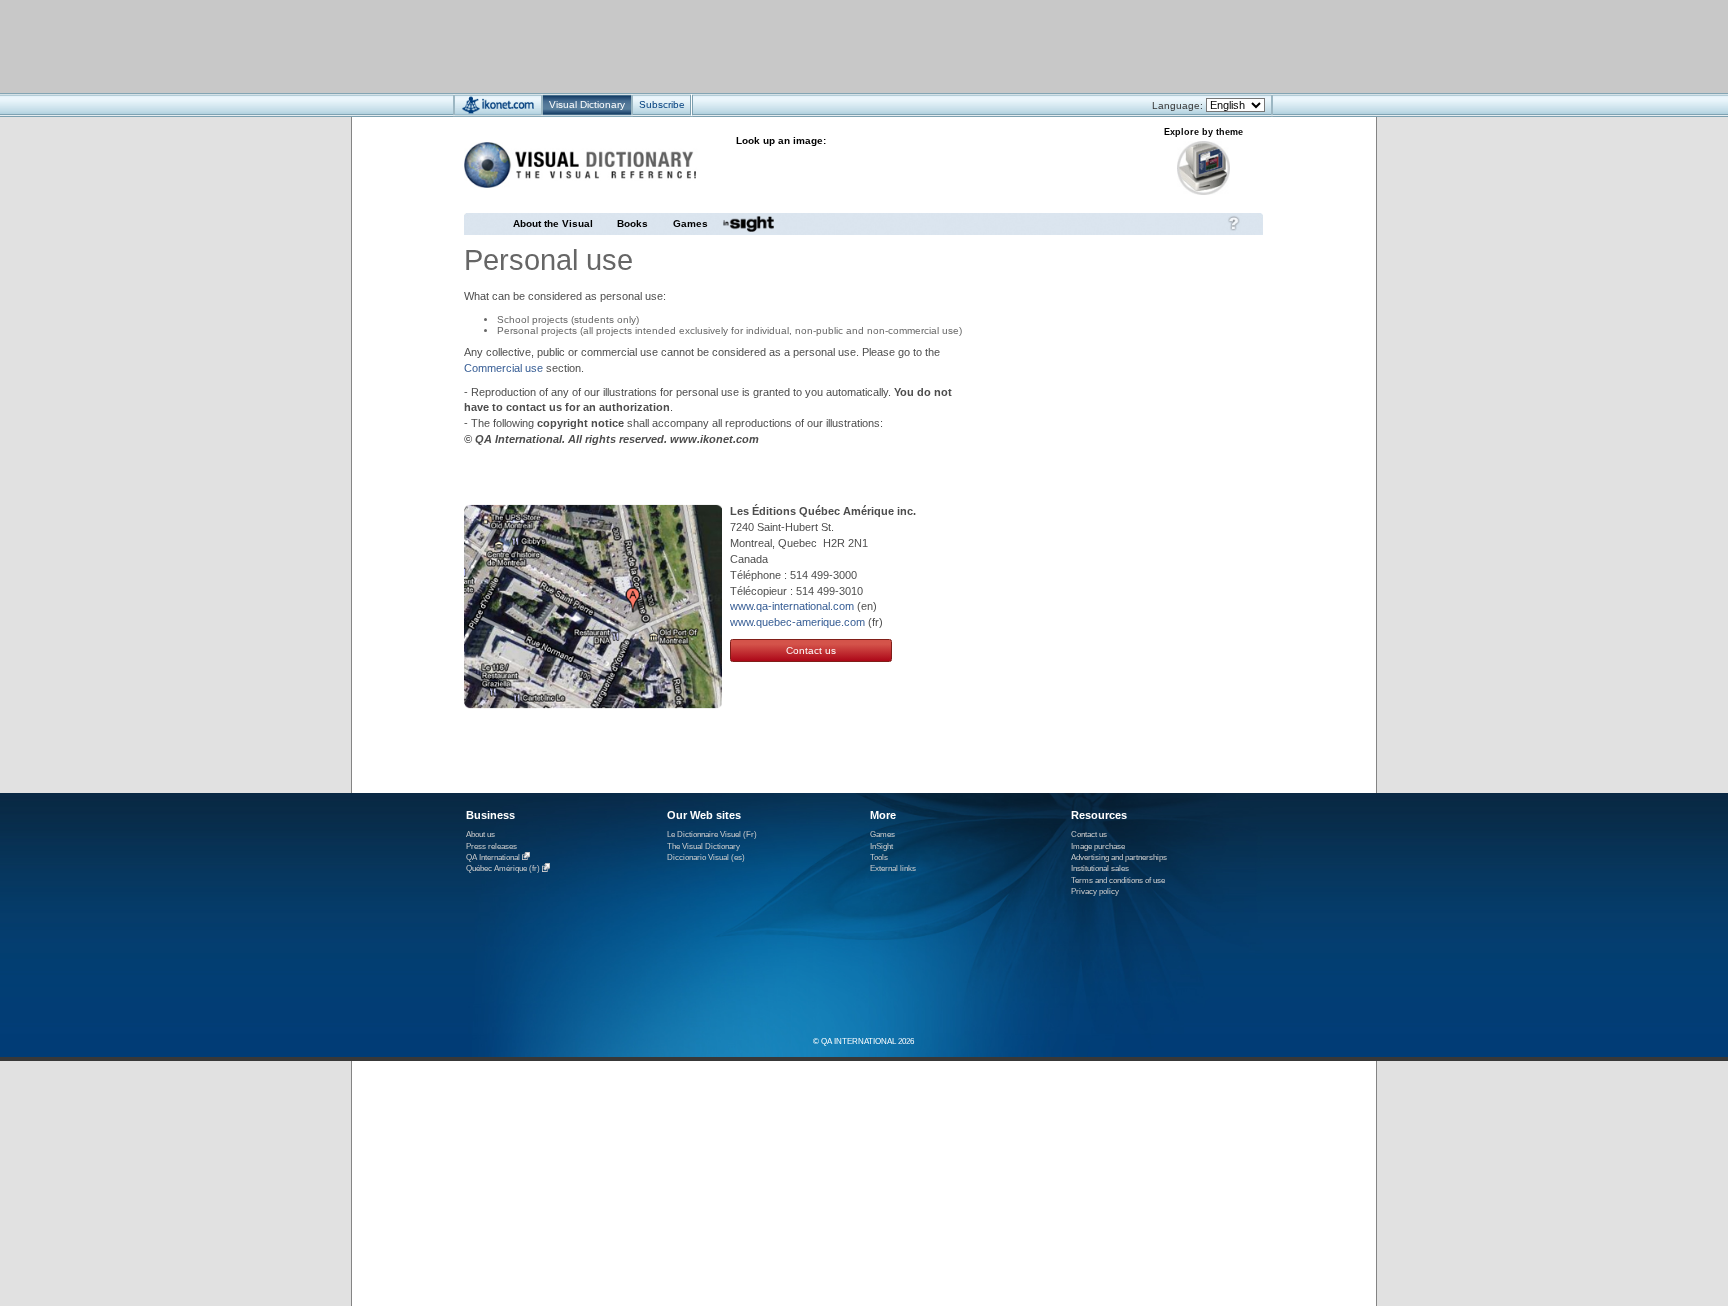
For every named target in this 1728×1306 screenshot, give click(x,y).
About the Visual (553, 223)
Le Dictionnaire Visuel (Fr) (712, 834)
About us (480, 834)
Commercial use (503, 368)
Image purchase (1098, 846)
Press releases (491, 846)
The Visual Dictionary (703, 846)
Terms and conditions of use (1118, 880)
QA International (493, 857)
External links (893, 868)
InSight (881, 846)
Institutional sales (1100, 868)
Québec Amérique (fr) (503, 869)
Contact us (811, 650)
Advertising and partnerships (1119, 857)
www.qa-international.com (792, 606)
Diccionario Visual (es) (706, 857)
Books (632, 223)
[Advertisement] (804, 45)
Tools (879, 857)
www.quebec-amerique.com (797, 622)
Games (690, 223)
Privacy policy (1095, 891)
